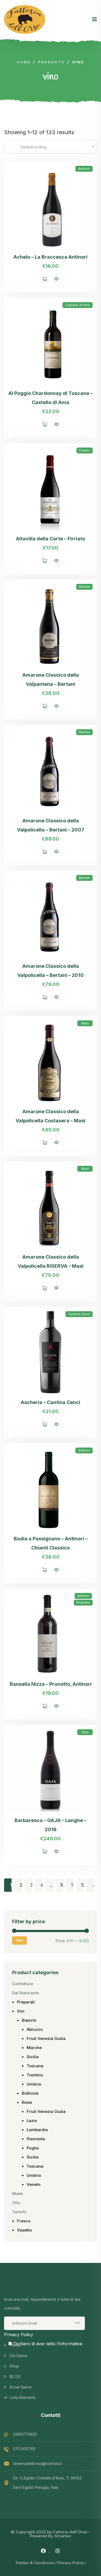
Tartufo (19, 2212)
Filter (20, 1940)
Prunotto (83, 1602)
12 (83, 1885)
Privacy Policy (19, 2335)
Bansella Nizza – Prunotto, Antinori (51, 1684)
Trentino (35, 2075)
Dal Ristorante (26, 1993)
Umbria (34, 2084)
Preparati (26, 2002)
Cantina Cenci (79, 1314)
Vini (21, 2011)
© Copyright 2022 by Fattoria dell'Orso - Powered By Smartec (50, 2534)
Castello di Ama (78, 305)
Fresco (24, 2221)
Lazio (32, 2121)
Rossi (27, 2102)
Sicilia (33, 2057)
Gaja (85, 1732)
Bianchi (29, 2020)
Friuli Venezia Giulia (46, 2038)
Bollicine (30, 2093)
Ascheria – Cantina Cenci (50, 1402)
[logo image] (25, 19)
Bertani (84, 587)
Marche (34, 2048)
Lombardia (37, 2130)
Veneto (34, 2184)
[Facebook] (43, 2551)
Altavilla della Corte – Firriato (50, 539)
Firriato (85, 450)
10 (62, 1885)
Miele (18, 2194)
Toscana (35, 2066)
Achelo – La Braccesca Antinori (50, 257)
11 (73, 1885)
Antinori (84, 169)
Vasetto (24, 2230)
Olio (16, 2203)
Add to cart (45, 279)
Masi (85, 1023)
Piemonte (36, 2139)
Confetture (23, 1984)
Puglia (33, 2148)
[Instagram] (58, 2551)
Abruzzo (35, 2029)
